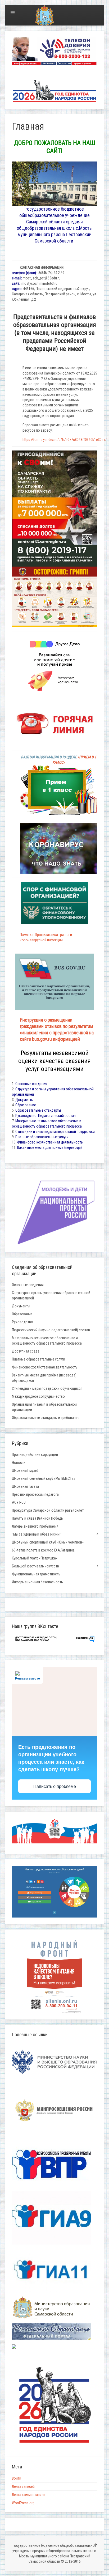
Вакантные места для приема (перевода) (49, 1147)
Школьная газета (25, 1486)
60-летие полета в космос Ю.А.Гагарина (43, 1550)
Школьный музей (25, 1470)
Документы (24, 1100)
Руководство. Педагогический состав (46, 1116)
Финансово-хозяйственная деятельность (50, 1142)
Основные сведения (31, 1084)
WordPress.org (23, 2503)
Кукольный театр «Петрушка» (35, 1558)
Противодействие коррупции (35, 1455)
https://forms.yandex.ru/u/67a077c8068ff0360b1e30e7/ (65, 440)
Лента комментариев (29, 2495)
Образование (26, 1105)
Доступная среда (26, 1351)
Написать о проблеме (55, 1786)
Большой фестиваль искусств (35, 1566)
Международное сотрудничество (38, 1396)
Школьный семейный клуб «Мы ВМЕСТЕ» (44, 1478)
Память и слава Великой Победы (38, 1518)
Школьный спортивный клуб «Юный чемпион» (48, 1542)
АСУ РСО (19, 1502)
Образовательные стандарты (38, 1110)
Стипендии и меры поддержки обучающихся (47, 1388)
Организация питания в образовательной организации (44, 1407)
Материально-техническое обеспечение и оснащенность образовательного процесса (47, 1341)
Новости (19, 1463)
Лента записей (23, 2486)
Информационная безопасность (37, 1582)
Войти (17, 2478)
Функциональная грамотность (36, 1574)
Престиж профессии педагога (35, 1494)
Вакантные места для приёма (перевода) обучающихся (44, 1378)
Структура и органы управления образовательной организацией (51, 1295)
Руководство (22, 1322)
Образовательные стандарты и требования (46, 1418)
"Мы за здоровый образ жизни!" (37, 1534)
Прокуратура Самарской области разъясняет (48, 1510)
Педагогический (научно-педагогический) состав (51, 1330)
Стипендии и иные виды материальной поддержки (55, 1132)
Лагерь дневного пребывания (35, 1526)
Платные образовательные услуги (42, 1137)
